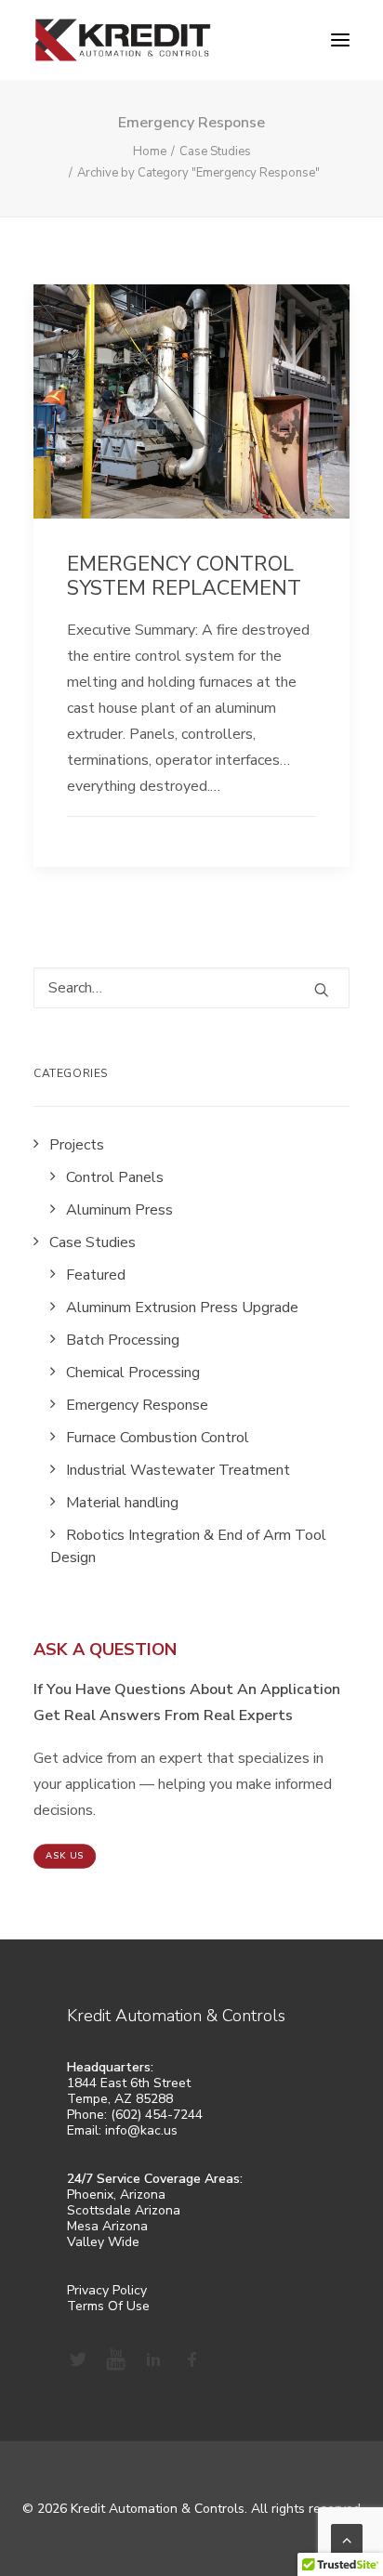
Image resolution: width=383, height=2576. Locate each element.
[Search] (191, 988)
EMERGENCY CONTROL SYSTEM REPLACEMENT (184, 576)
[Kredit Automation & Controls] (122, 40)
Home (150, 151)
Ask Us (65, 1856)
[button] (340, 40)
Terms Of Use (108, 2306)
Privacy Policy (107, 2290)
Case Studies (215, 151)
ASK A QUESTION (105, 1649)
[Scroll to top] (347, 2539)
